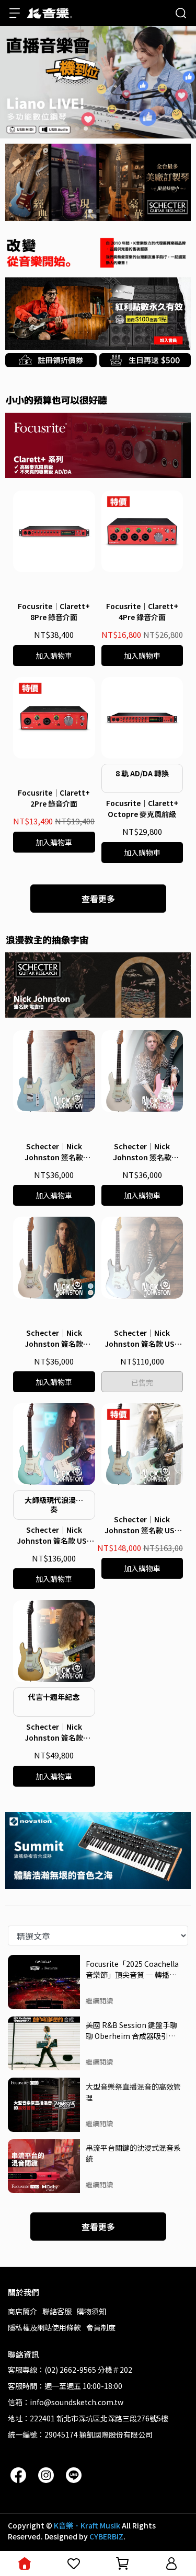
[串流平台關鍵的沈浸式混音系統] (44, 2166)
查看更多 (98, 899)
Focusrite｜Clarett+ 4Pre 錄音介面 (142, 611)
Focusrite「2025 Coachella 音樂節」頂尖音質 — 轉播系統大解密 (132, 1969)
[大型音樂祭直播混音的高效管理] (44, 2105)
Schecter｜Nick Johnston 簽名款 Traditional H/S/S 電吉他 (54, 1338)
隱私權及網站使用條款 (44, 2327)
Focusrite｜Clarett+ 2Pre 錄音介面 (54, 798)
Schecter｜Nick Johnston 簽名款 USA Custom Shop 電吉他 (142, 1338)
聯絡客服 (57, 2311)
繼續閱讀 (99, 2001)
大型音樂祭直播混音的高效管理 (133, 2092)
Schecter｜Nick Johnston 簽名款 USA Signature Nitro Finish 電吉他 (142, 1525)
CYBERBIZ (106, 2536)
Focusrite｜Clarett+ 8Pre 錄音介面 (54, 611)
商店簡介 (22, 2311)
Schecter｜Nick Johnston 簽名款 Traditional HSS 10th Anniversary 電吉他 (54, 1732)
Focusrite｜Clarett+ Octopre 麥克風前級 (142, 808)
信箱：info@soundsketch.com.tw (66, 2402)
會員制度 (101, 2327)
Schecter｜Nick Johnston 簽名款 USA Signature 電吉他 (54, 1535)
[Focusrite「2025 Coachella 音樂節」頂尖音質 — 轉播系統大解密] (44, 1982)
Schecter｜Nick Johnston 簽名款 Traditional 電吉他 (142, 1152)
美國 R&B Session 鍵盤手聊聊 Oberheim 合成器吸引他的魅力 (131, 2030)
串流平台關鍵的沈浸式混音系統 (133, 2153)
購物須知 (91, 2311)
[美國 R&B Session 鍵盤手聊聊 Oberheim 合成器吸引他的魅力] (44, 2044)
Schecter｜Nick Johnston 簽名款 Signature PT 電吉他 (54, 1152)
